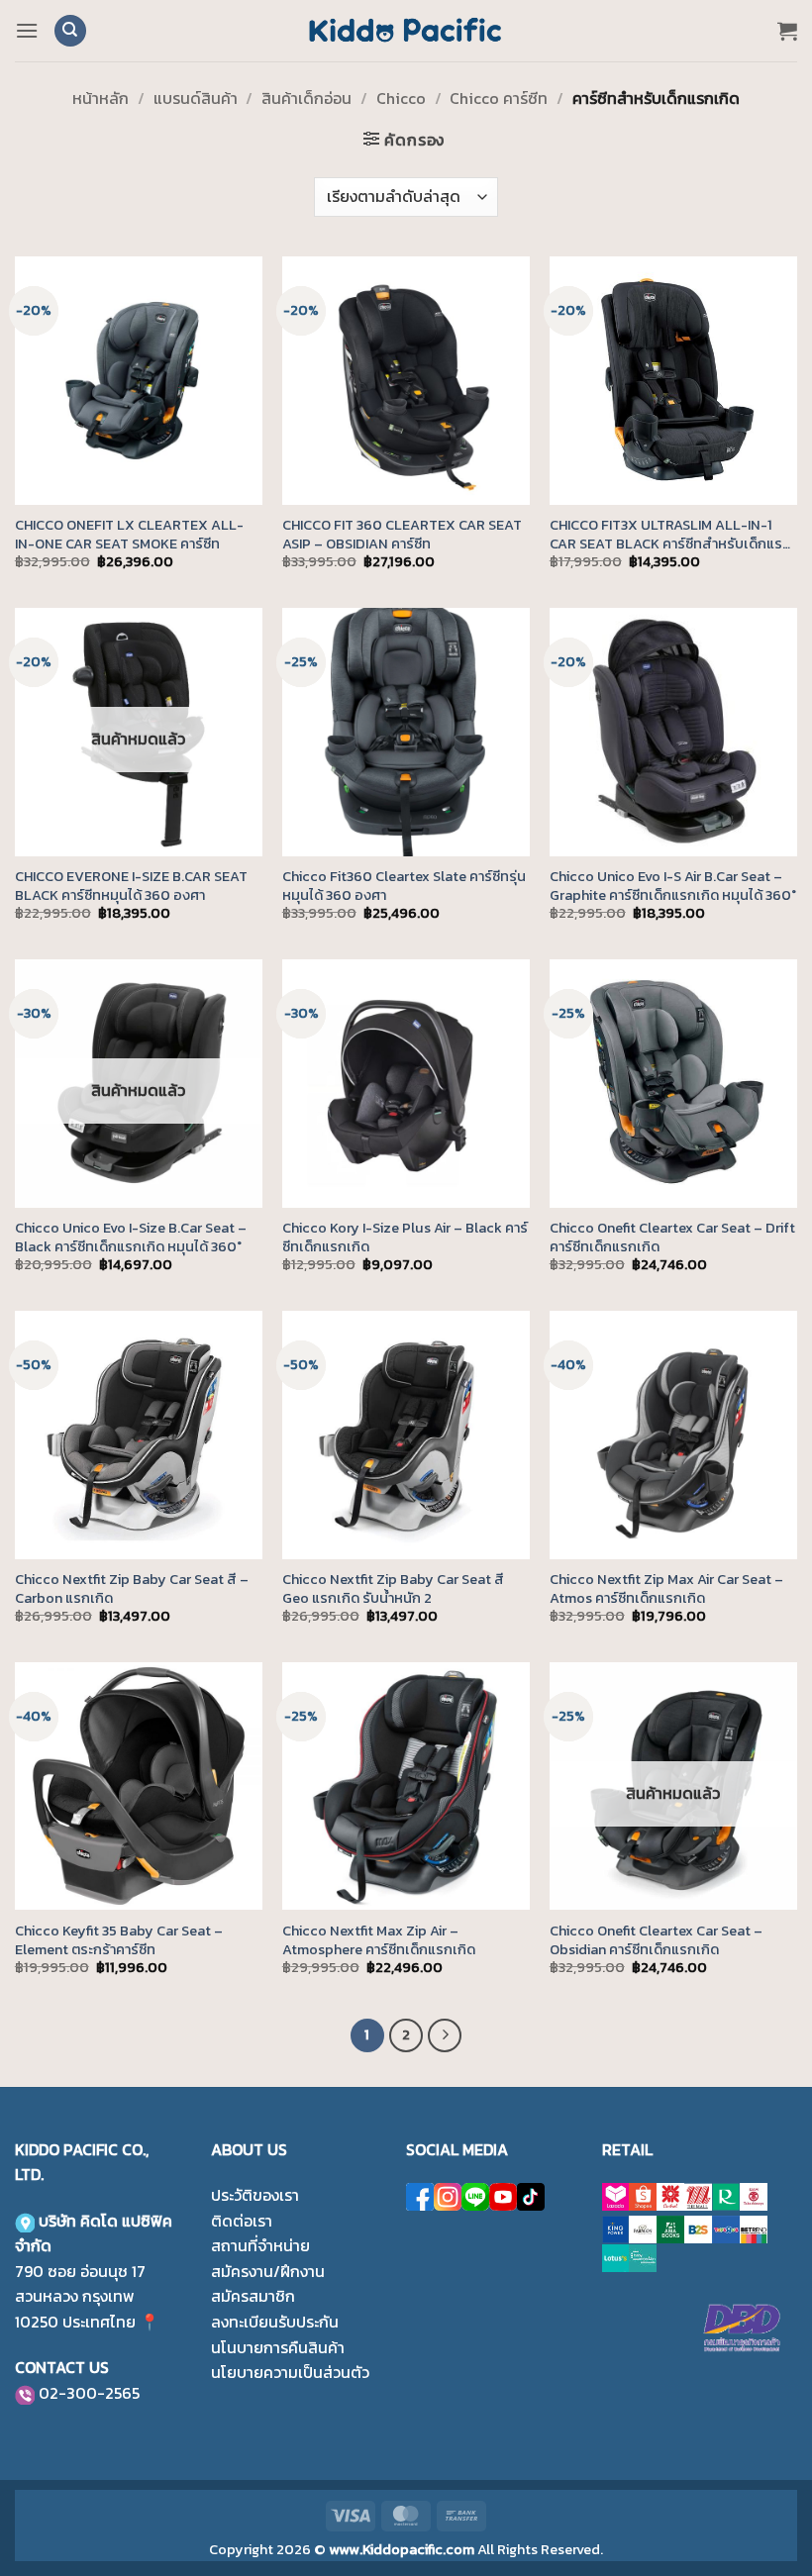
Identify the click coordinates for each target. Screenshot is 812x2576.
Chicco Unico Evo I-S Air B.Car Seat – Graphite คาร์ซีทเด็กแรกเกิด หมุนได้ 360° (673, 886)
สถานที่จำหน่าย (260, 2245)
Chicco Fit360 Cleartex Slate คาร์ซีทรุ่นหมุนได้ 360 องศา (404, 886)
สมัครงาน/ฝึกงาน (268, 2271)
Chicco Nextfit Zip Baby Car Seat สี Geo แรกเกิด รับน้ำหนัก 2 (393, 1588)
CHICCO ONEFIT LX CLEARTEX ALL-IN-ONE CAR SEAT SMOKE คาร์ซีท (129, 534)
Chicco (401, 98)
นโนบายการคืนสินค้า (278, 2347)
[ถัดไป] (445, 2035)
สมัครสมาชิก (253, 2296)
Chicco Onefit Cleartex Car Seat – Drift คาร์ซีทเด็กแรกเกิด (672, 1237)
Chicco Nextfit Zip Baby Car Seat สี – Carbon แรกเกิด (132, 1588)
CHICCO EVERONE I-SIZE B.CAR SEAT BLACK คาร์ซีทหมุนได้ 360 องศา (131, 886)
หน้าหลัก (101, 98)
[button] (27, 30)
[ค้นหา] (70, 31)
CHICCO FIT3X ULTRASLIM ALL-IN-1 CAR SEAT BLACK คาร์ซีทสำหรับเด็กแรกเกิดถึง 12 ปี (670, 534)
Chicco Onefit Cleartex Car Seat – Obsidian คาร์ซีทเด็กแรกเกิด (656, 1940)
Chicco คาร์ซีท (499, 98)
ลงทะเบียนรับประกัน (275, 2322)
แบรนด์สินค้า (196, 98)
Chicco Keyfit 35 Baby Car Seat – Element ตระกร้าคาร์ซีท (119, 1940)
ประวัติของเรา (255, 2195)
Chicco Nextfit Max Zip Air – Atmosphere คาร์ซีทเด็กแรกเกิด (379, 1940)
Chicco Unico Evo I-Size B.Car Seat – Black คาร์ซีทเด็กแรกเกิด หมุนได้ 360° (131, 1237)
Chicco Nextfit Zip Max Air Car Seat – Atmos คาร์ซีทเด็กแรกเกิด (666, 1588)
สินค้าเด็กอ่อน (306, 98)
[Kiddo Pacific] (406, 31)
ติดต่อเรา (242, 2221)
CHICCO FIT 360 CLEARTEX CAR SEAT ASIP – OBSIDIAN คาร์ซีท (402, 534)
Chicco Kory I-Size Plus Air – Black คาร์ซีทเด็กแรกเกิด (405, 1237)
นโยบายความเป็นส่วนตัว (290, 2372)
